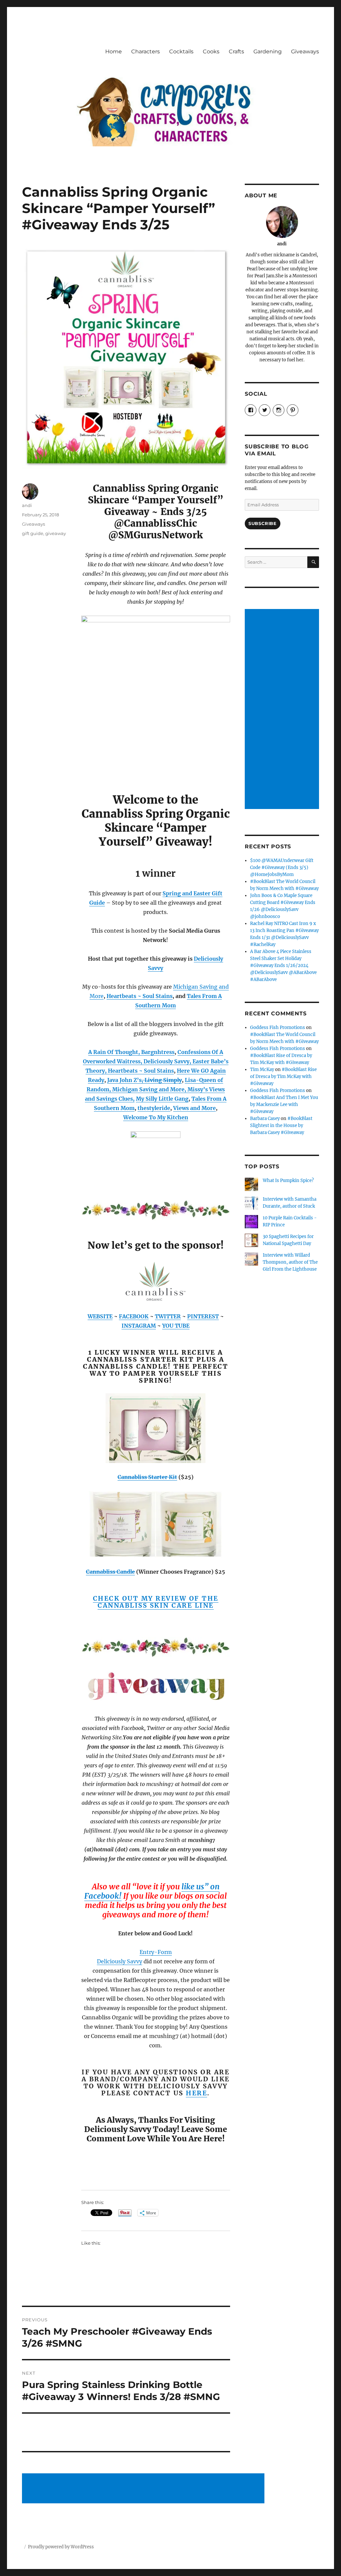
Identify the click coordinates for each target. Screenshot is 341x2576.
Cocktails (181, 51)
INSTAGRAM (139, 1326)
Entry (147, 1952)
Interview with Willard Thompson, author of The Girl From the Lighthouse (290, 1262)
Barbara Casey (265, 1118)
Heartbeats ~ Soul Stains (140, 996)
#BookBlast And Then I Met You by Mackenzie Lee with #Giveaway (284, 1104)
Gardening (268, 51)
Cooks (211, 51)
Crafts (236, 51)
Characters (146, 51)
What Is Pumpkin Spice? (288, 1180)
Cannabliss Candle (110, 1572)
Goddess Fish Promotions (278, 1027)
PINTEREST (203, 1316)
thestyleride (154, 1108)
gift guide (33, 533)
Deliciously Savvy (120, 1961)
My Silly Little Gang (162, 1099)
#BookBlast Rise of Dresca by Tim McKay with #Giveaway (283, 1076)
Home (114, 51)
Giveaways (305, 51)
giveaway (56, 533)
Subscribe (262, 523)
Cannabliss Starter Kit (147, 1477)
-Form (163, 1952)
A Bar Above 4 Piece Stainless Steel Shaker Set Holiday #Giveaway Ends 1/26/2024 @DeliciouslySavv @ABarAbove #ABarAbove (283, 965)
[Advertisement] (144, 2489)
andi (27, 505)
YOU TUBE (176, 1326)
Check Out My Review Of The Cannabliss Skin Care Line (156, 1602)
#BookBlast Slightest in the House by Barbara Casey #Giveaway (281, 1125)
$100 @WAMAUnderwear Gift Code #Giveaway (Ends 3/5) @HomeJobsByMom (282, 867)
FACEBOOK (134, 1316)
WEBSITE (100, 1316)
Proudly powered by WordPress (61, 2547)
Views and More (194, 1108)
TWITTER (168, 1316)
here (196, 2093)
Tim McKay (262, 1069)
